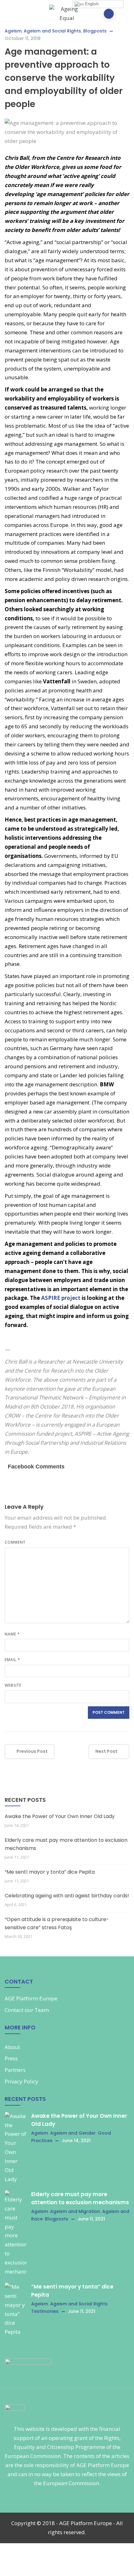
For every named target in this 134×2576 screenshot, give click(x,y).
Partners (15, 2070)
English (91, 4)
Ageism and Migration (75, 2211)
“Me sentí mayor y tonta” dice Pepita (50, 1872)
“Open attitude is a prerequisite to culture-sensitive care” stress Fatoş (57, 1923)
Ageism (13, 31)
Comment (15, 1542)
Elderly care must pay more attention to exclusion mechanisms (66, 1844)
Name (12, 1634)
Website (13, 1685)
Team (42, 2010)
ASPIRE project (61, 1298)
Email (12, 1660)
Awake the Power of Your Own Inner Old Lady (60, 1816)
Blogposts (95, 31)
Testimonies (45, 2311)
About (12, 2047)
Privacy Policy (22, 2081)
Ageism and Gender (73, 2133)
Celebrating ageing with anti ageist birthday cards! (67, 1896)
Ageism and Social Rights (52, 31)
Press (11, 2058)
